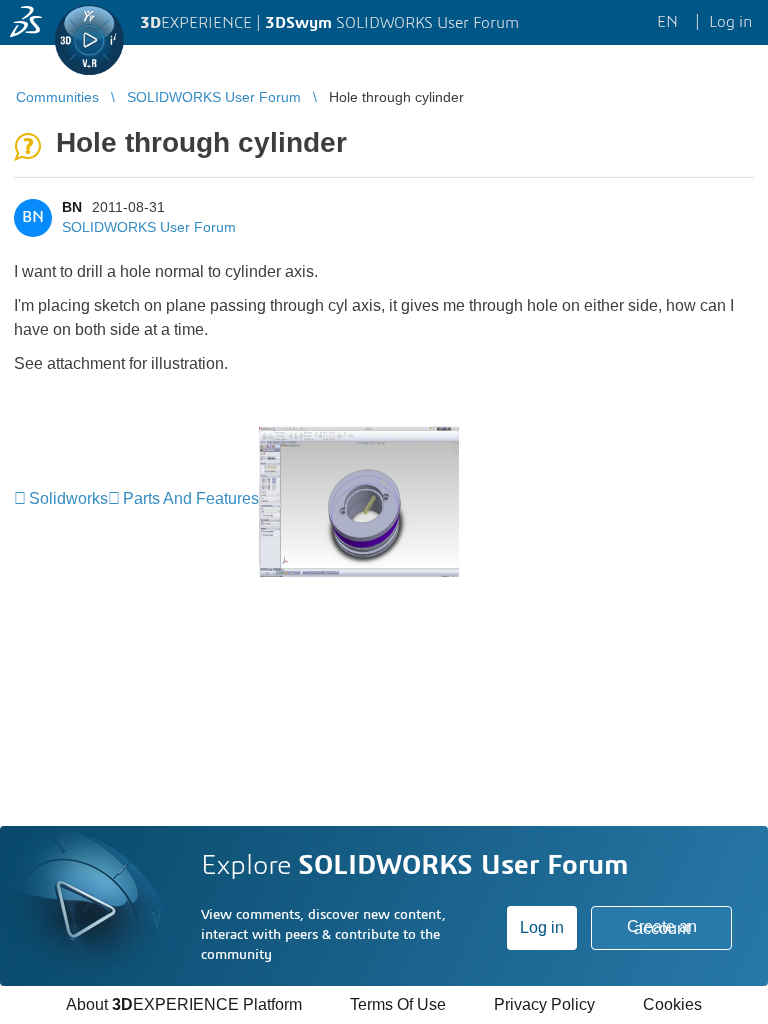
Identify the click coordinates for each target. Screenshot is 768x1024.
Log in (542, 927)
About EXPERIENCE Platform (184, 1004)
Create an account (662, 927)
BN (72, 207)
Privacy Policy (544, 1004)
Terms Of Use (398, 1004)
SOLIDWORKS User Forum (149, 227)
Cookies (672, 1004)
